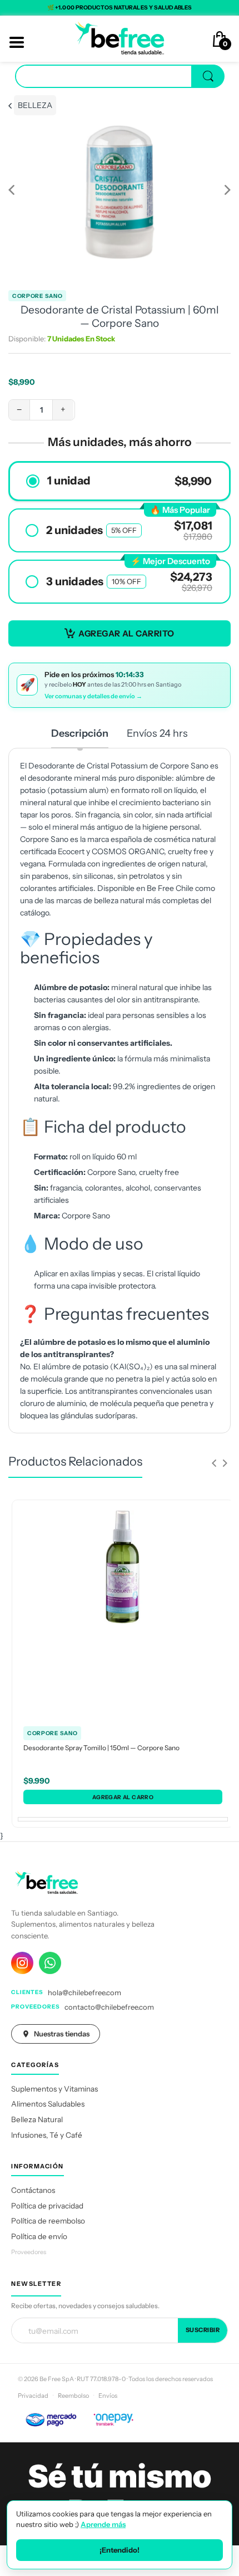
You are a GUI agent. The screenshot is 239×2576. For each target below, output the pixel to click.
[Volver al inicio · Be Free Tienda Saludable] (120, 38)
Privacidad (33, 2396)
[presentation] (214, 1463)
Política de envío (39, 2236)
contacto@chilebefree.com (109, 2007)
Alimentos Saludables (48, 2104)
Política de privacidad (47, 2206)
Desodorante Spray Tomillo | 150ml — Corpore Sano (101, 1748)
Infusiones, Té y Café (47, 2135)
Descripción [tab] (80, 733)
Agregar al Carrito (126, 633)
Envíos (108, 2396)
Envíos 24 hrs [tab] (157, 733)
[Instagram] (22, 1963)
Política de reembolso (48, 2221)
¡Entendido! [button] (120, 2550)
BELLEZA (35, 105)
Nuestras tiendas (62, 2034)
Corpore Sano (37, 296)
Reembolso (73, 2396)
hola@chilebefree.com (84, 1992)
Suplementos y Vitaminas (54, 2089)
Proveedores (29, 2252)
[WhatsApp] (50, 1963)
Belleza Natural (37, 2119)
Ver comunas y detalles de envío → (93, 696)
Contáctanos (33, 2190)
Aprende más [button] (103, 2524)
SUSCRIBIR (203, 2330)
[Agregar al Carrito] (123, 1797)
